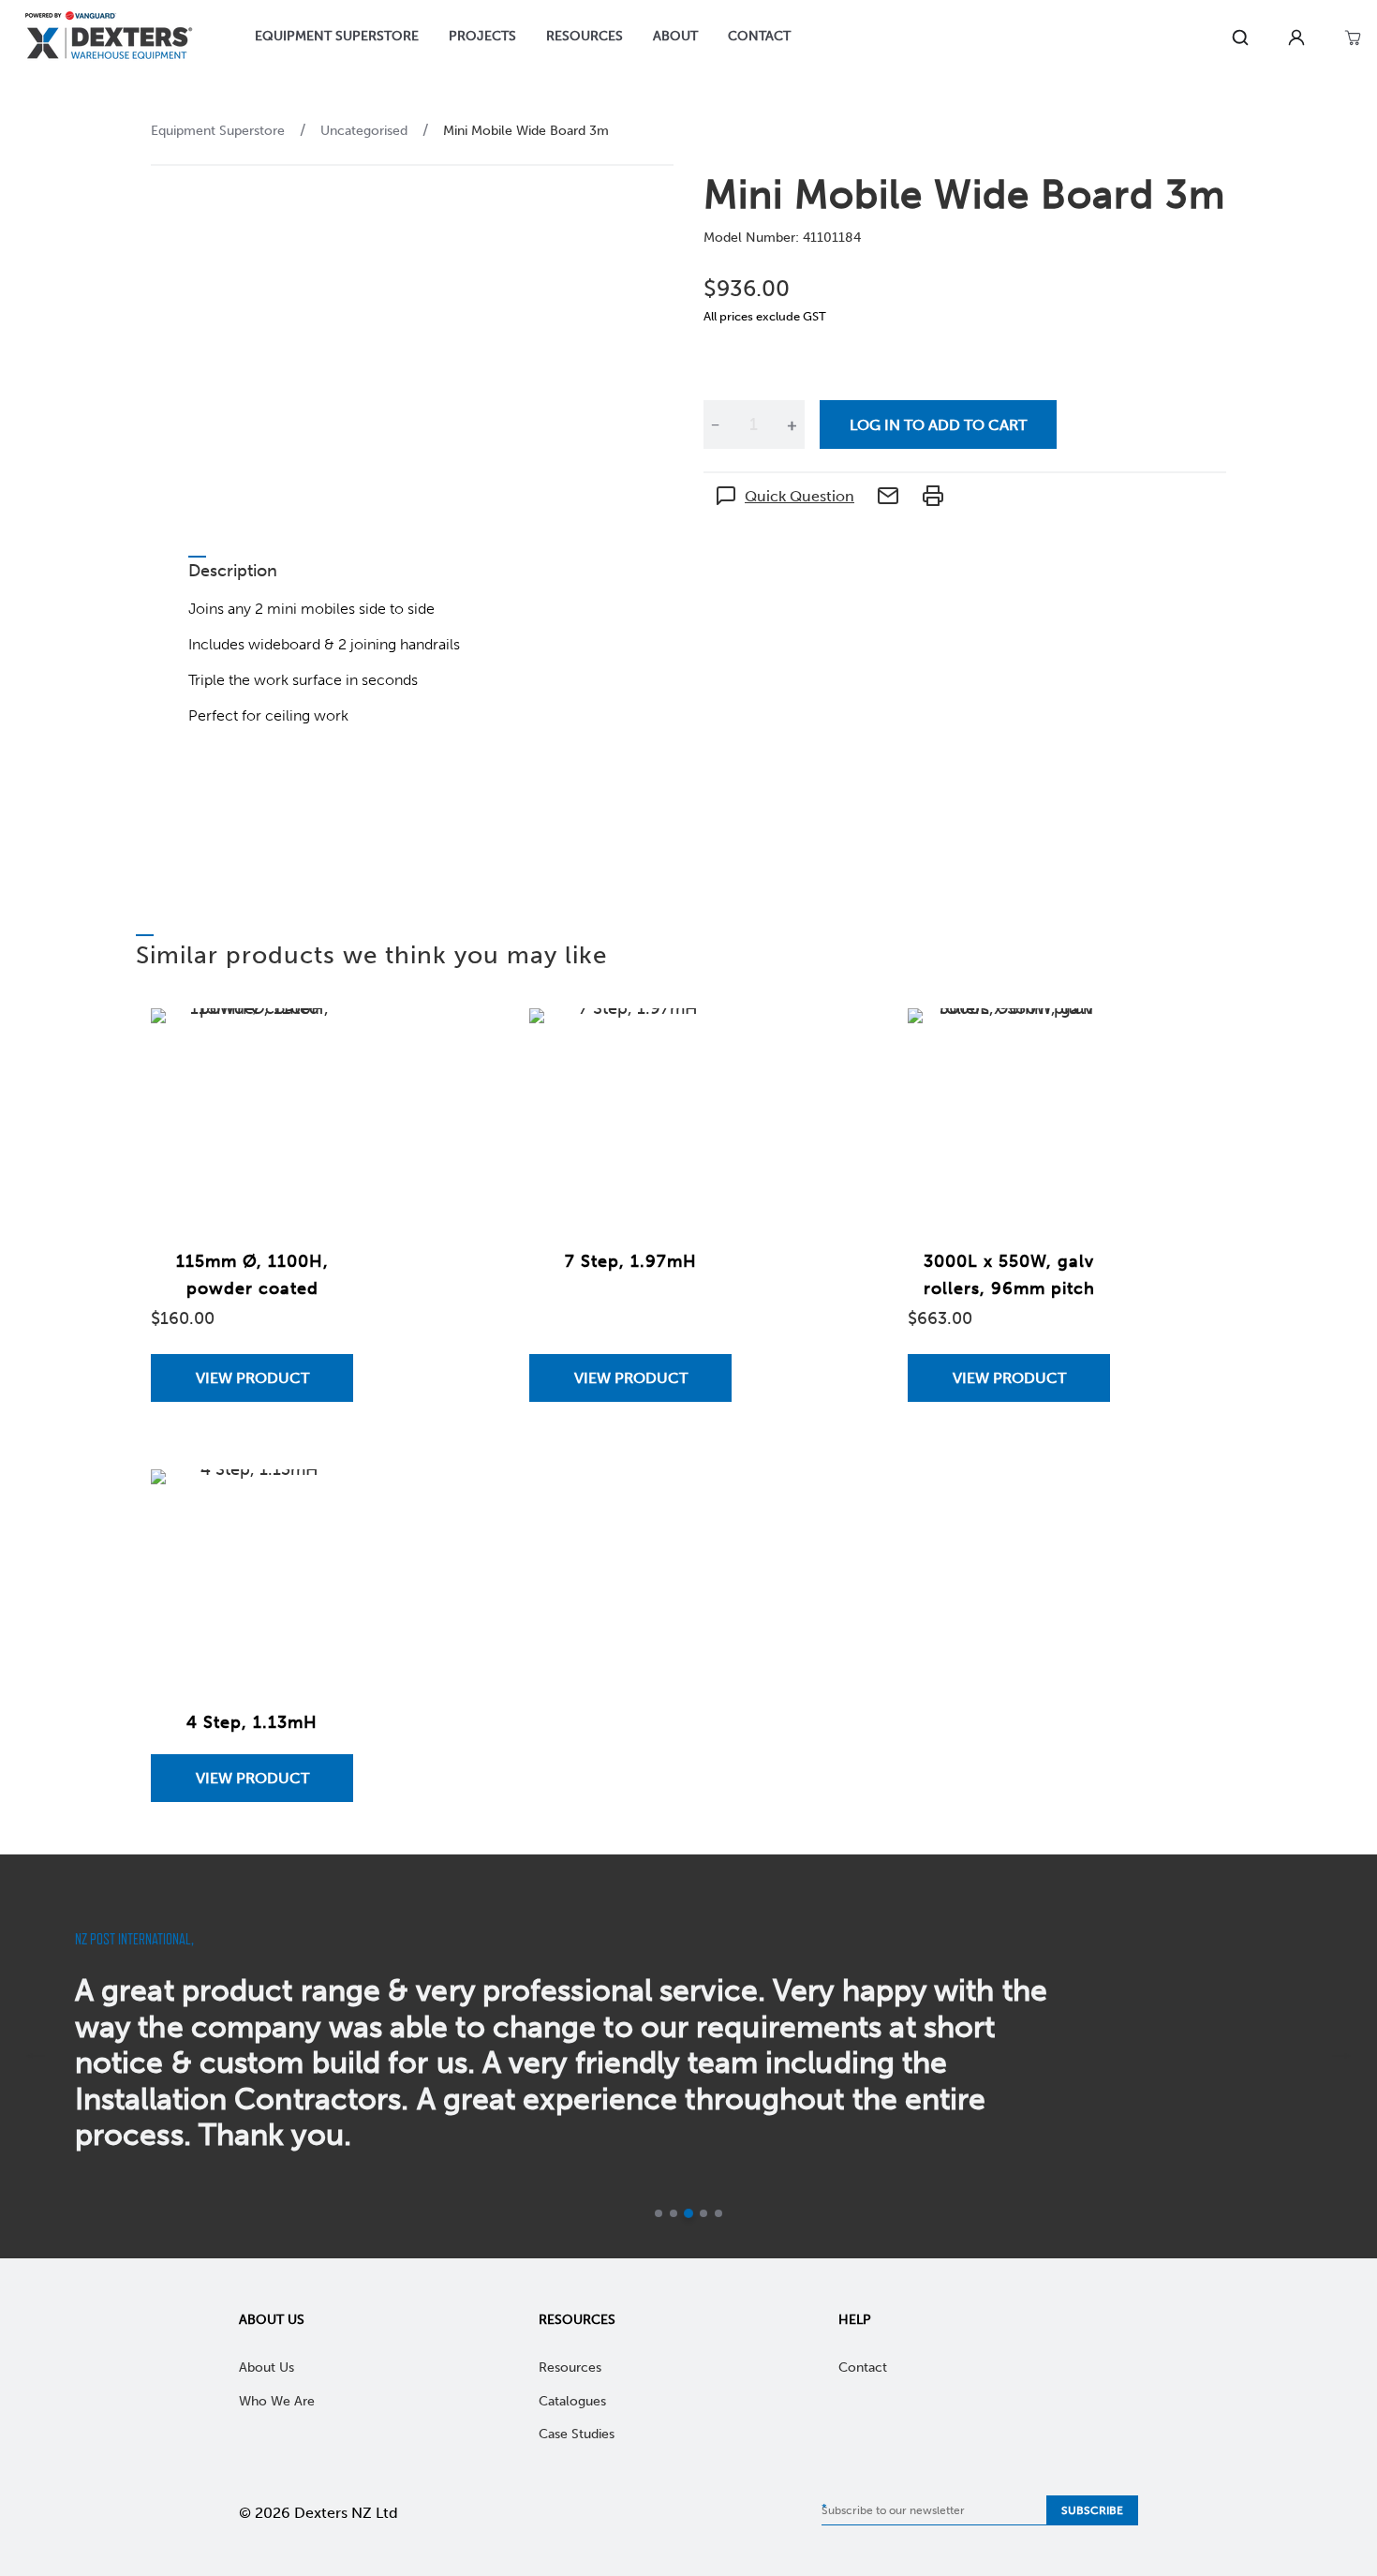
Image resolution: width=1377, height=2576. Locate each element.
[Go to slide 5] (718, 2213)
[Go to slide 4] (703, 2213)
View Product (252, 1378)
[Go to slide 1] (659, 2213)
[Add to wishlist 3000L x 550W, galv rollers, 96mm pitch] (1077, 1041)
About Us (272, 2320)
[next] (1341, 2056)
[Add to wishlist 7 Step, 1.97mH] (699, 1041)
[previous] (36, 2056)
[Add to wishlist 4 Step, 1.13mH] (320, 1502)
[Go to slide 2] (674, 2213)
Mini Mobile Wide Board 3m (526, 131)
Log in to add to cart (938, 425)
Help (855, 2320)
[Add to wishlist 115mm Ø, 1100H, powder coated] (320, 1041)
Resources (577, 2320)
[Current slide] (688, 2213)
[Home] (109, 38)
